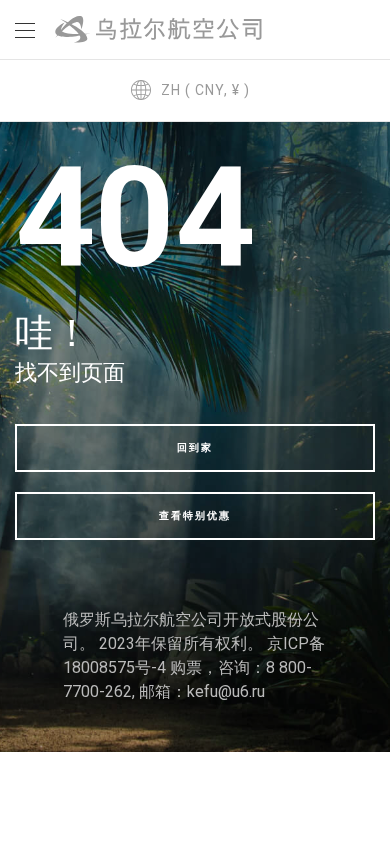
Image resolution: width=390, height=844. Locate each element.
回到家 (195, 447)
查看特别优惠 (195, 515)
